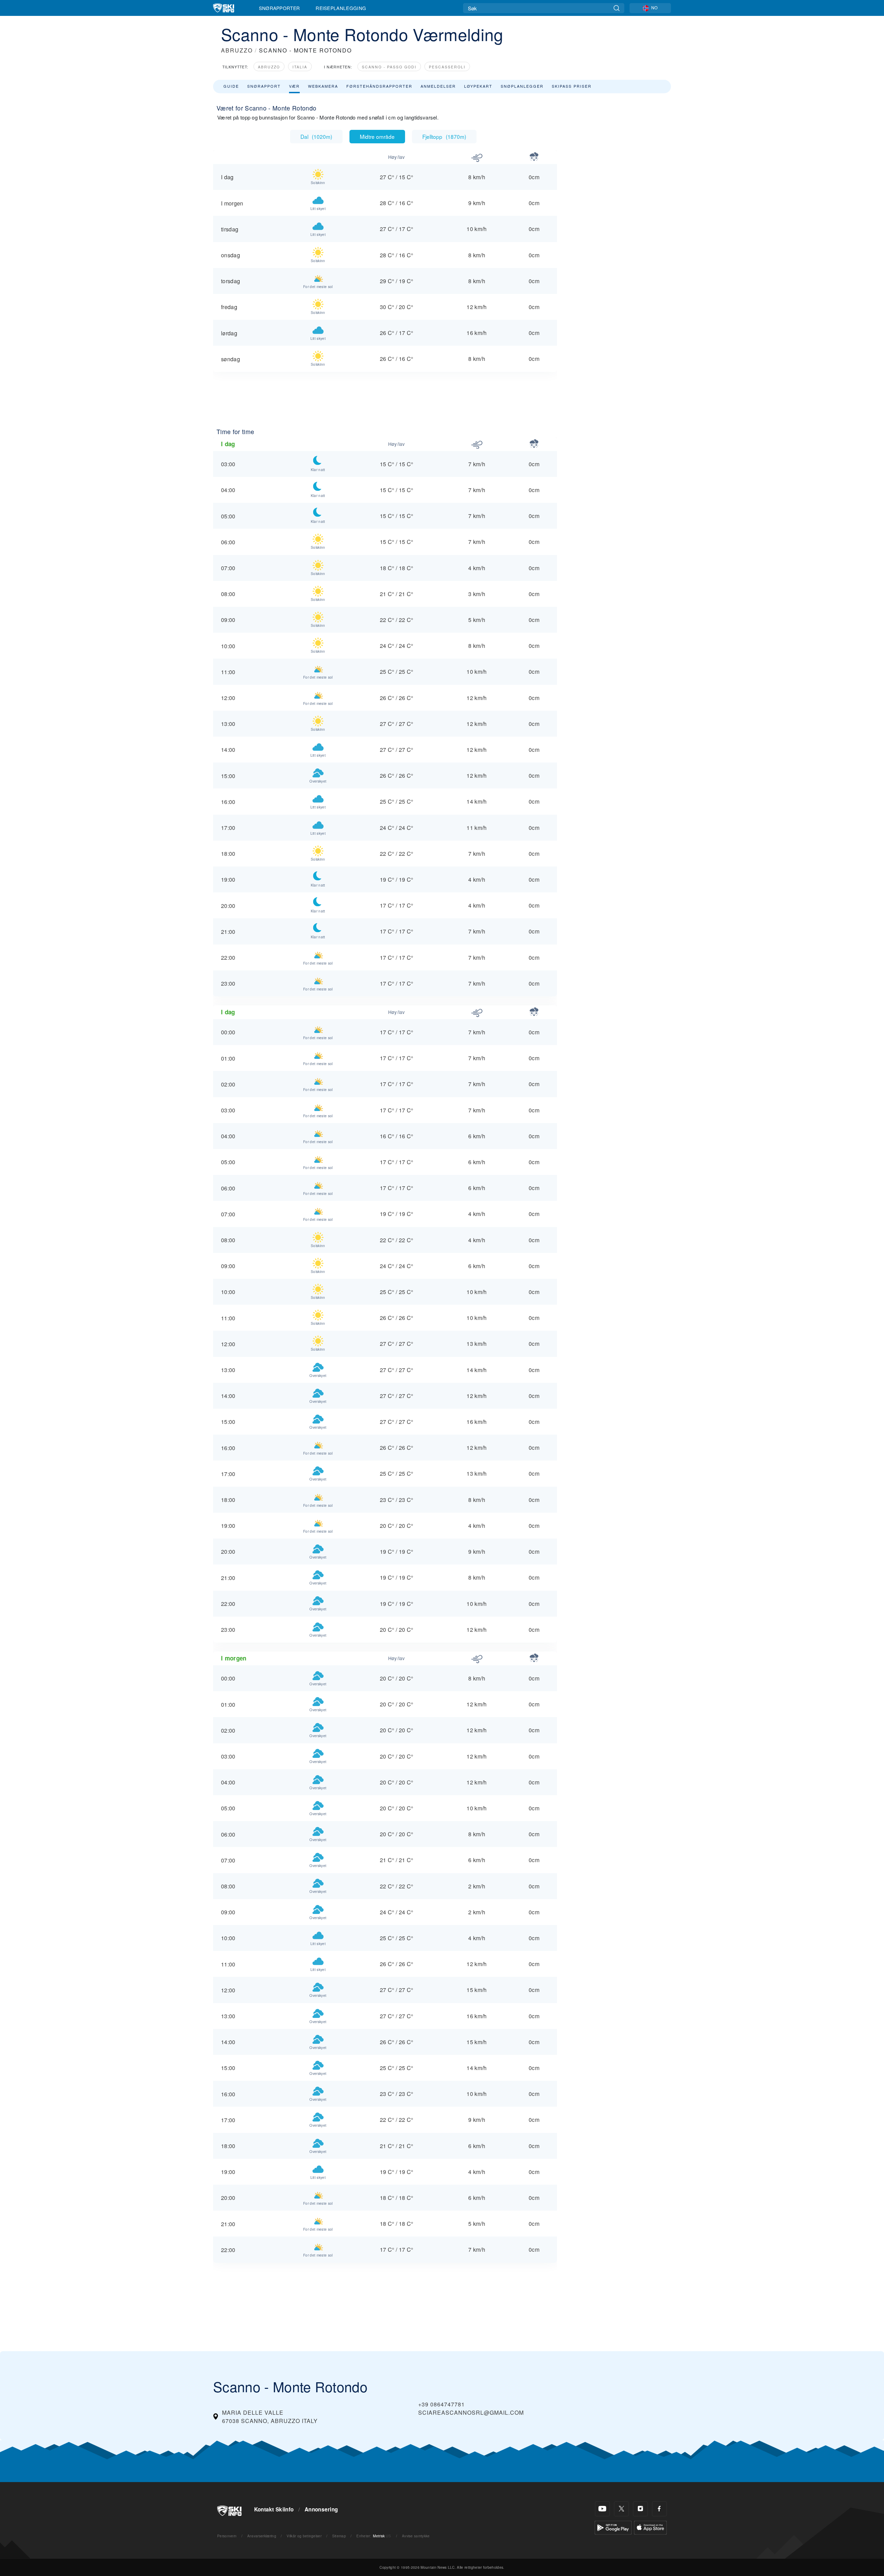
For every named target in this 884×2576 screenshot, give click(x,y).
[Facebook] (659, 2509)
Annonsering (321, 2509)
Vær (294, 86)
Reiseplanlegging (341, 8)
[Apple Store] (650, 2527)
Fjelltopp (444, 136)
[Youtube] (602, 2509)
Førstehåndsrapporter (379, 86)
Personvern (227, 2536)
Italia (300, 67)
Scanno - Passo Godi (389, 67)
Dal (316, 136)
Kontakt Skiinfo (274, 2509)
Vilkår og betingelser (304, 2536)
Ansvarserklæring (262, 2536)
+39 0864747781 (441, 2404)
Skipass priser (572, 86)
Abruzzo (269, 67)
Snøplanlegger (522, 86)
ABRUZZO (237, 50)
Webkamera (323, 86)
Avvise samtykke (416, 2536)
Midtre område (377, 136)
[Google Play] (613, 2527)
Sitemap (339, 2536)
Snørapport (264, 86)
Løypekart (478, 86)
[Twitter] (621, 2509)
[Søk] (617, 8)
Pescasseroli (447, 67)
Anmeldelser (438, 86)
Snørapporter (280, 8)
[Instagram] (640, 2509)
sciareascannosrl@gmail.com (471, 2412)
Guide (231, 86)
